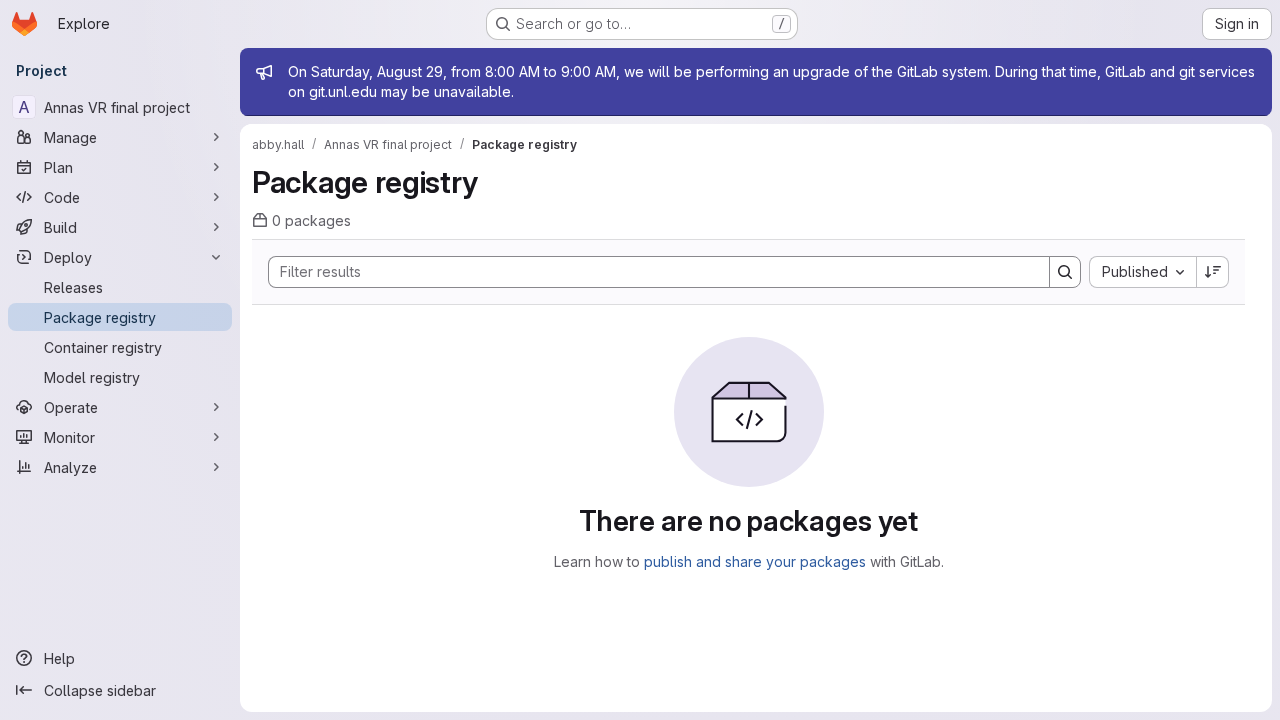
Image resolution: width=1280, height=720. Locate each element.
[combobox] (1142, 272)
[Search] (1065, 272)
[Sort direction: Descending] (1213, 272)
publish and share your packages (755, 561)
